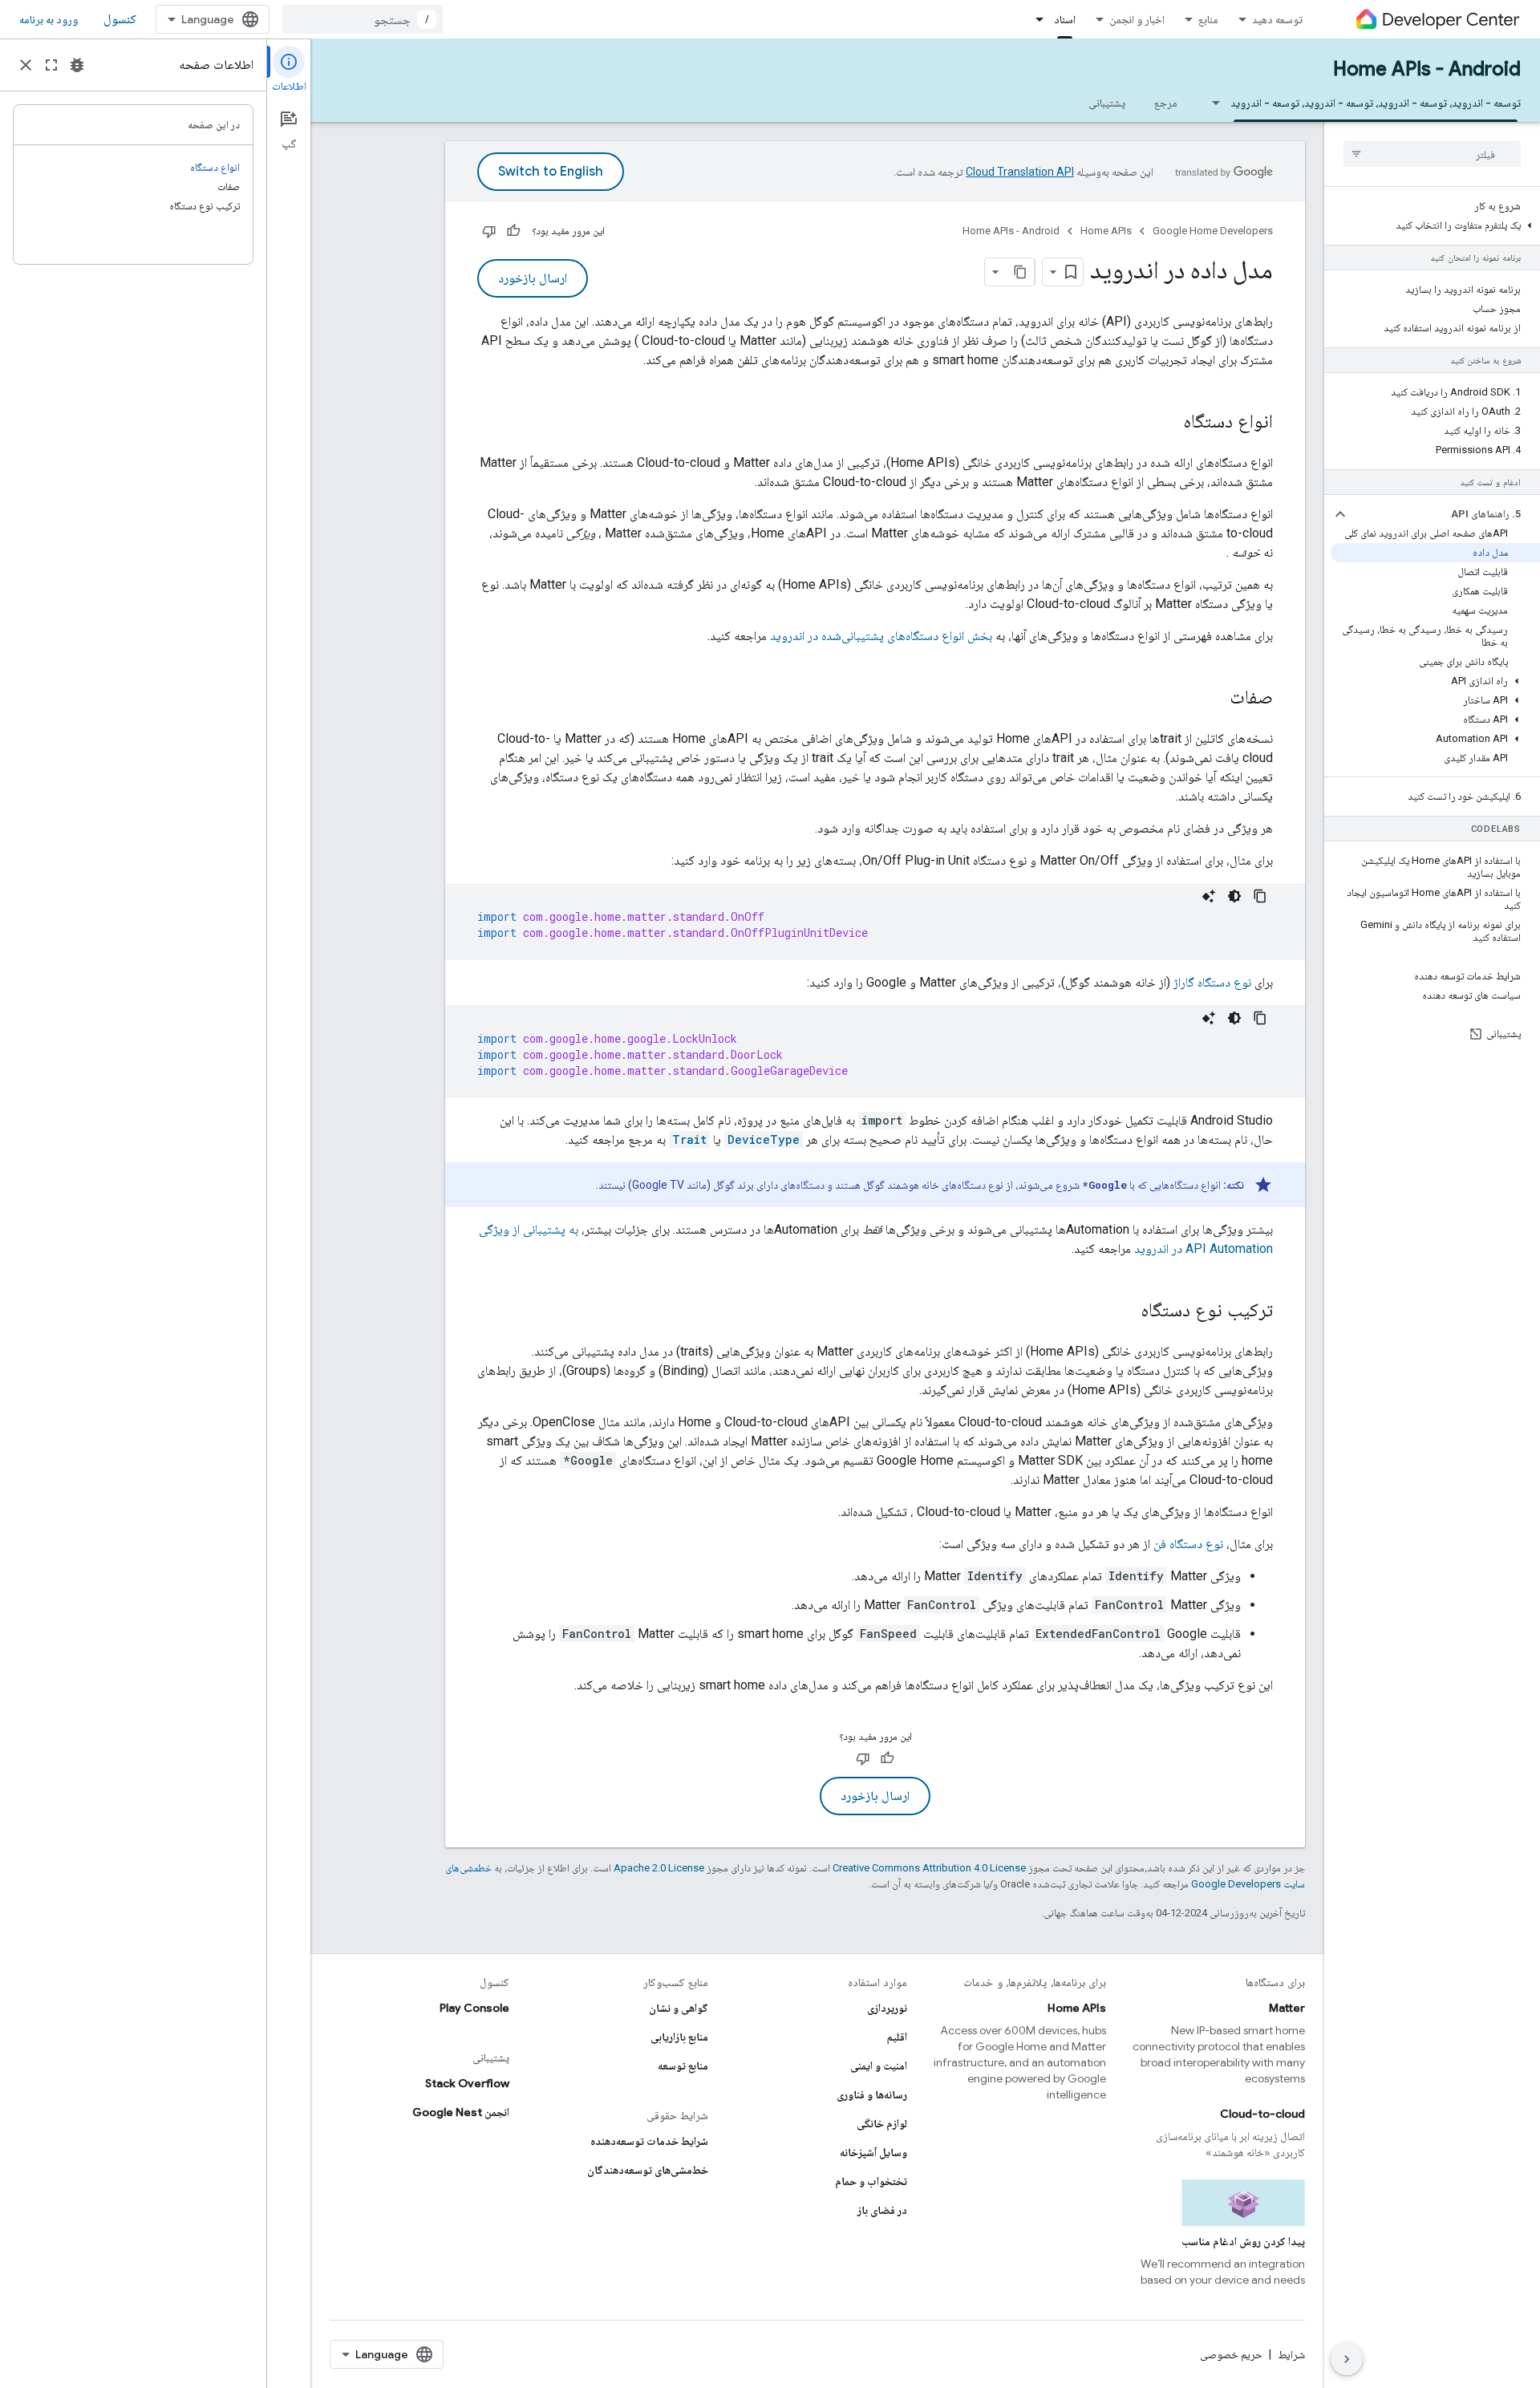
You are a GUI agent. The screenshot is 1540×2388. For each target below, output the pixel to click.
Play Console (474, 2008)
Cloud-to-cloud (1262, 2114)
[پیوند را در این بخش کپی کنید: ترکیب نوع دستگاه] (1125, 1312)
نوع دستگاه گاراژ (1212, 982)
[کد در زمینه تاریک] (1234, 896)
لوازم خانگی (882, 2123)
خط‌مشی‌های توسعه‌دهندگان (648, 2170)
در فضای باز (882, 2210)
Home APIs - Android (1427, 69)
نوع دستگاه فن (1188, 1544)
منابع (1208, 19)
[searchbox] (1432, 154)
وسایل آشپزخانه (873, 2152)
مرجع (1166, 103)
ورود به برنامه (49, 19)
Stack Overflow (467, 2083)
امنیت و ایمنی (879, 2066)
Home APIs (1106, 231)
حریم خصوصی (1231, 2354)
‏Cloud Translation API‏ (1020, 172)
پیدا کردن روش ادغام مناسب (1243, 2241)
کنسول (120, 19)
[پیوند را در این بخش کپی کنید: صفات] (1214, 699)
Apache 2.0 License (659, 1868)
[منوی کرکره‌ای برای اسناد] (1035, 19)
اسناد (1065, 19)
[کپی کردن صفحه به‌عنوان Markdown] (1020, 272)
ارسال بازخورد (533, 278)
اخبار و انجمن (1137, 19)
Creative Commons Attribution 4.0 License (929, 1868)
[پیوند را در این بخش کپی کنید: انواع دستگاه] (1167, 423)
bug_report (77, 65)
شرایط (1291, 2354)
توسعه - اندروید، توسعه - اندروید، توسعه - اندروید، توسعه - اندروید (1376, 103)
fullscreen (51, 65)
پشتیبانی (1107, 103)
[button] (1435, 225)
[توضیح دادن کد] (1209, 896)
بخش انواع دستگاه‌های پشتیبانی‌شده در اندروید (881, 636)
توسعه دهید (1277, 19)
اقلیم (897, 2037)
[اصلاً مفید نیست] (489, 231)
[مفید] (513, 231)
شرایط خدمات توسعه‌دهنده (649, 2141)
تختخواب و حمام (871, 2181)
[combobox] (363, 19)
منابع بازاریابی (679, 2037)
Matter (1287, 2008)
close (26, 65)
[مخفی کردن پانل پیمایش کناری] (1347, 2359)
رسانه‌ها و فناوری (872, 2094)
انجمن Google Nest (461, 2112)
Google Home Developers (1213, 231)
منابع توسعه (683, 2066)
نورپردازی (887, 2008)
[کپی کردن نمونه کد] (1260, 896)
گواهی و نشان (679, 2008)
